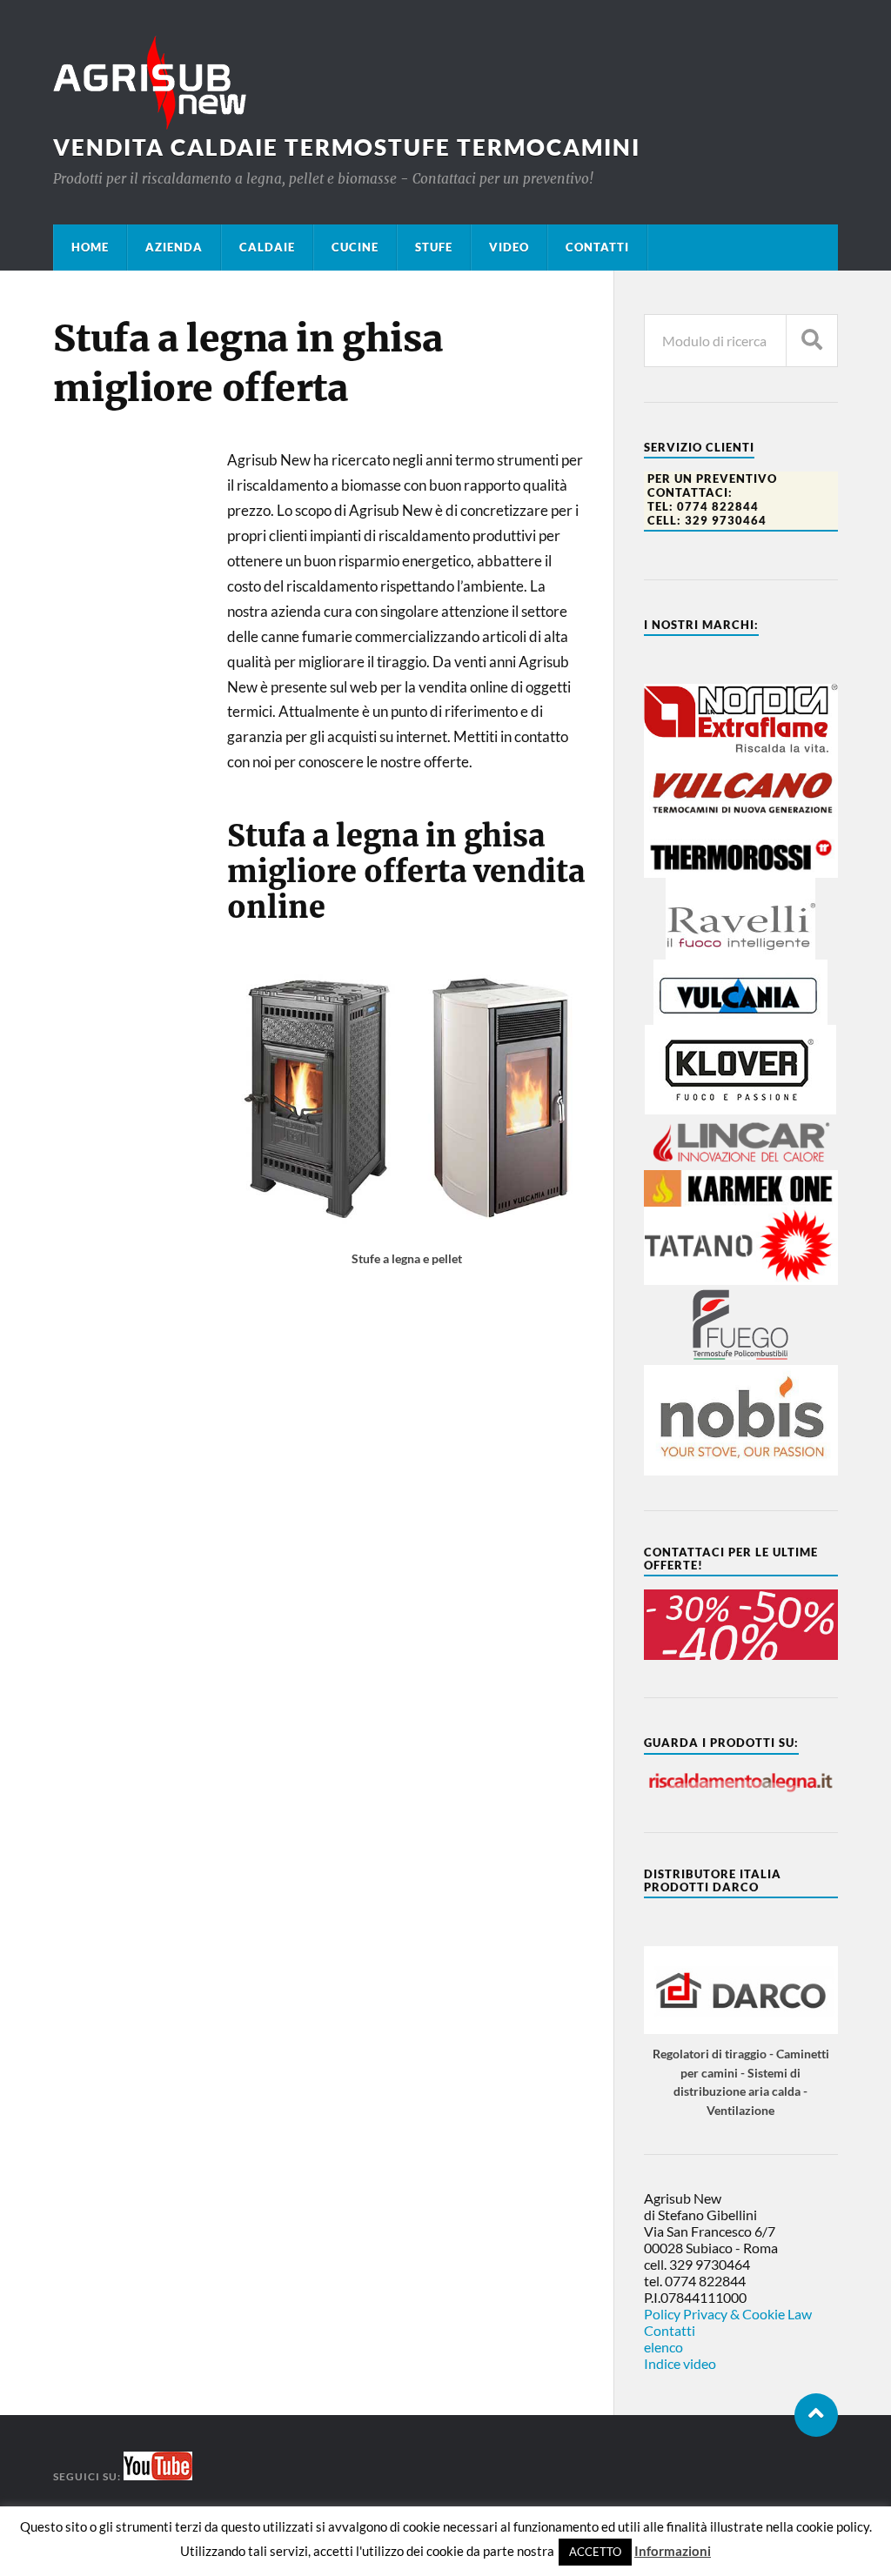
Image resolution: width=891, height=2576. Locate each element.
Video (509, 247)
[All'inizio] (816, 2415)
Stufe (434, 247)
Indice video (680, 2363)
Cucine (355, 247)
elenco (663, 2347)
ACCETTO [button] (595, 2552)
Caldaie (267, 247)
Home (90, 247)
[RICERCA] (812, 341)
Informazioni (673, 2551)
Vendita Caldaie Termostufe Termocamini (347, 147)
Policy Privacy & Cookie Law (728, 2314)
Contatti (597, 247)
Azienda (174, 247)
